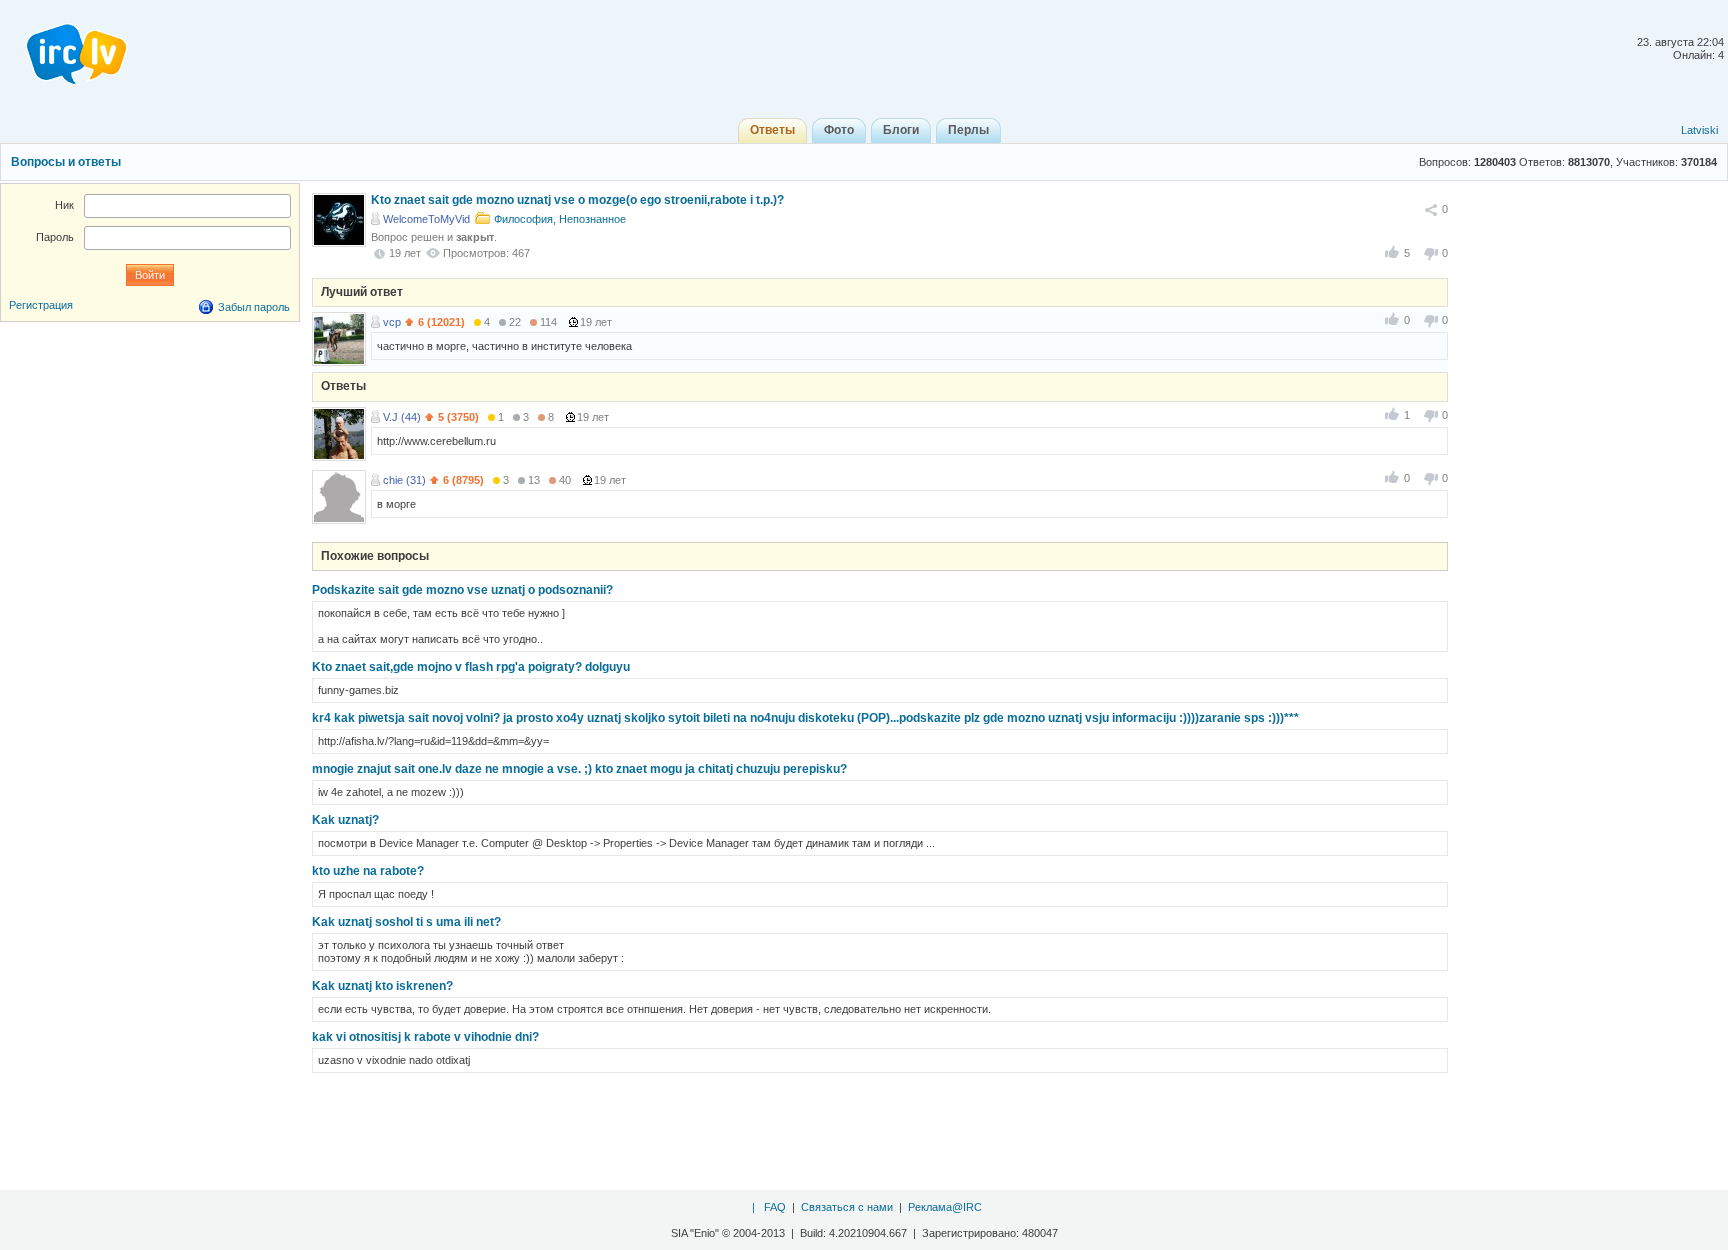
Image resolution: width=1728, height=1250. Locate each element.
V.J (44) (402, 417)
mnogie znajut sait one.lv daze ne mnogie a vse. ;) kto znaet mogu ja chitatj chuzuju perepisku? (579, 769)
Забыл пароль (254, 307)
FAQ (775, 1207)
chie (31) (404, 480)
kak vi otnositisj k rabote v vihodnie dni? (425, 1037)
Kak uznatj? (345, 820)
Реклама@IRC (945, 1207)
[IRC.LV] (64, 48)
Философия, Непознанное (560, 219)
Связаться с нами (847, 1207)
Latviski (1699, 130)
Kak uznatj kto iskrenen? (382, 986)
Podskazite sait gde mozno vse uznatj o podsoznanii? (462, 590)
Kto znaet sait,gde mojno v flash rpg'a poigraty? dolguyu (471, 667)
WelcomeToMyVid (426, 219)
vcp (392, 322)
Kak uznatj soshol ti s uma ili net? (406, 922)
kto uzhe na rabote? (368, 871)
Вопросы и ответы (66, 162)
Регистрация (41, 305)
